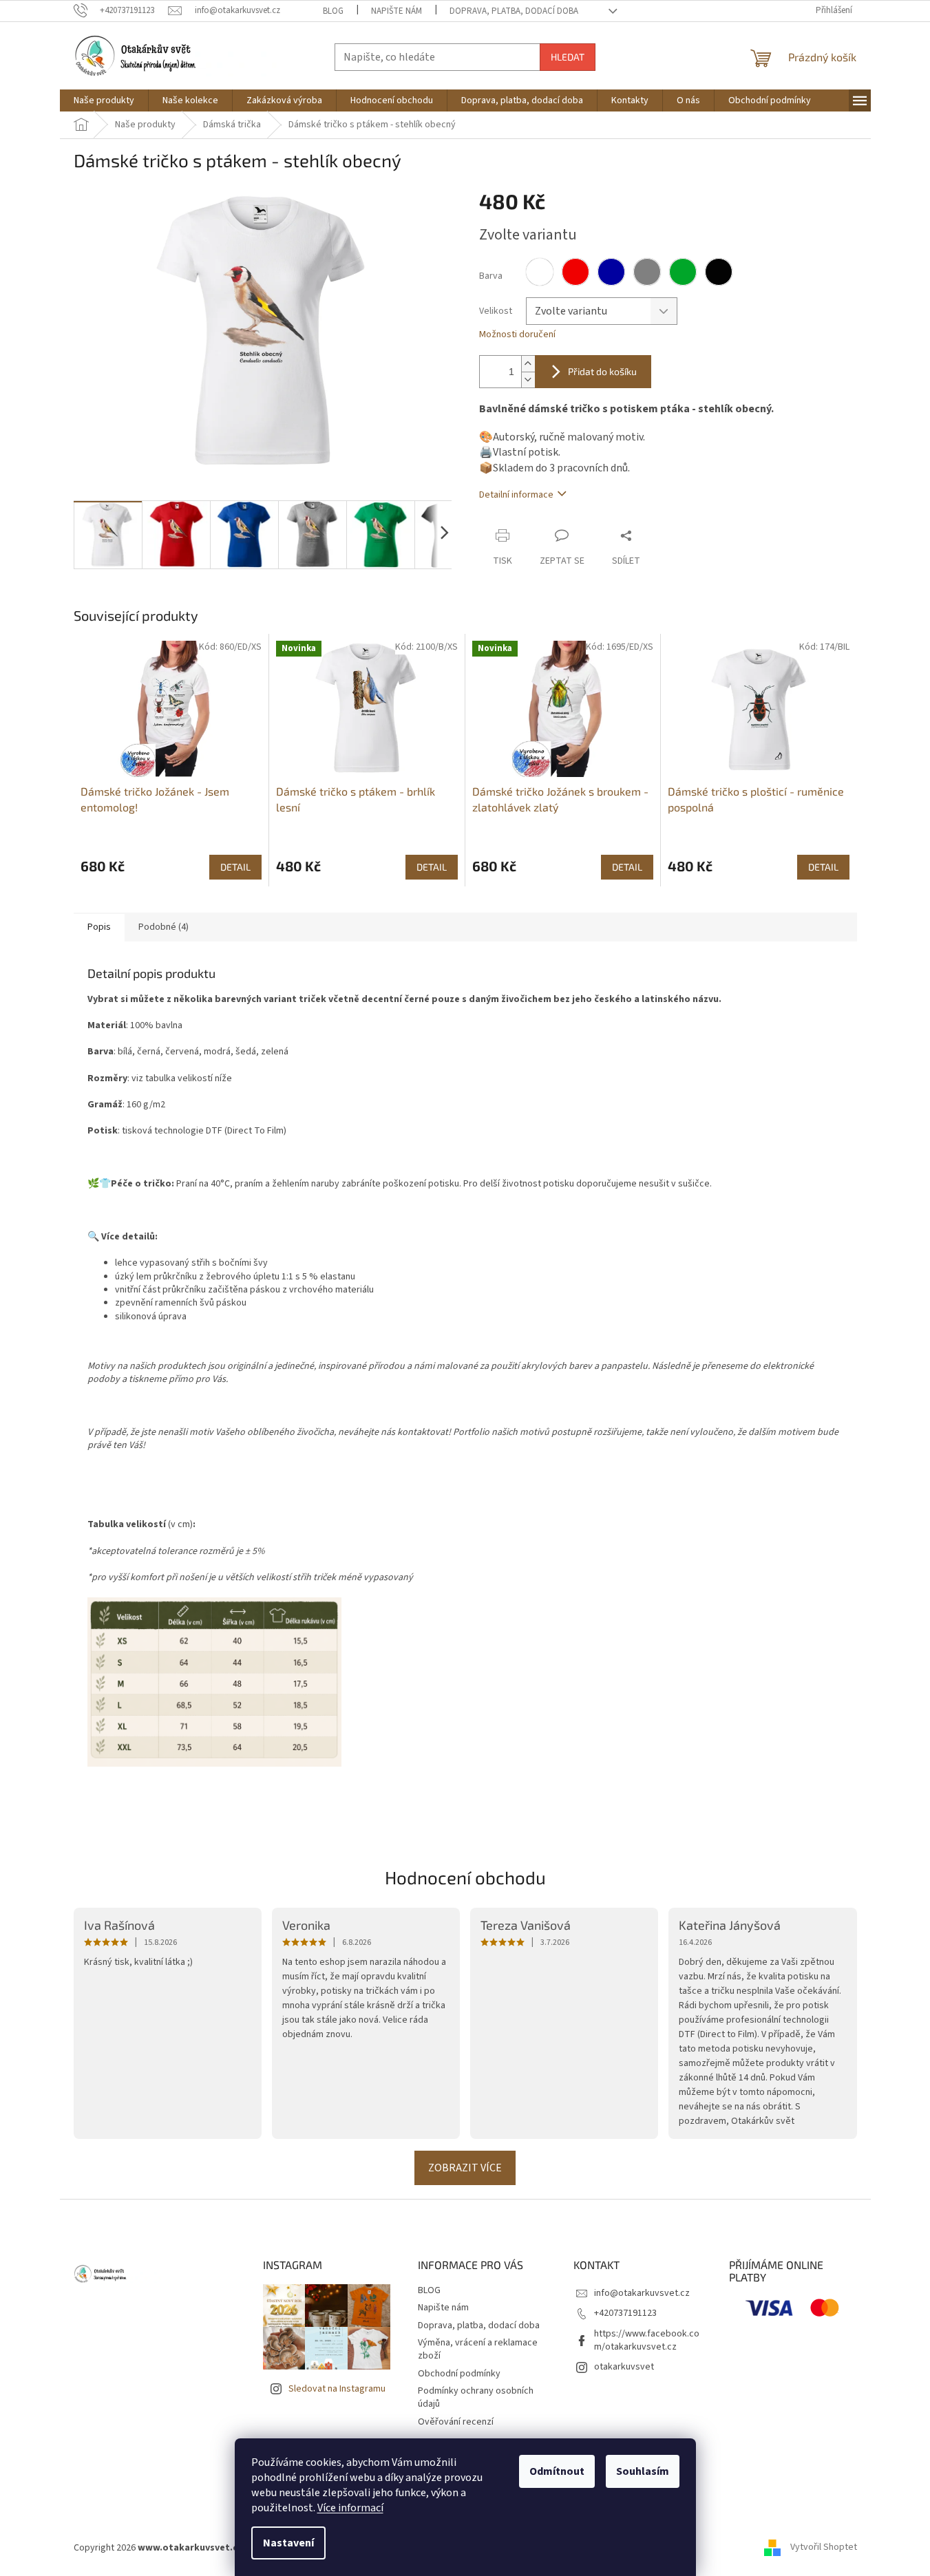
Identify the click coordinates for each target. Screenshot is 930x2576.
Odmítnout (557, 2471)
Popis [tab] (99, 927)
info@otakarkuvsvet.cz (642, 2293)
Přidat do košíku (602, 371)
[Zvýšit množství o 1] (528, 364)
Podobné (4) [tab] (163, 927)
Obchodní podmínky (459, 2374)
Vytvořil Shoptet (824, 2548)
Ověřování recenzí (456, 2422)
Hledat (568, 57)
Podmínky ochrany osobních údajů (476, 2397)
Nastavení (288, 2543)
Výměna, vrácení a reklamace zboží (478, 2349)
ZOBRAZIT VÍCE (465, 2168)
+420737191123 (625, 2313)
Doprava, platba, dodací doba (514, 11)
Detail (235, 867)
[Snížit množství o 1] (528, 380)
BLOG (333, 11)
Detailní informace (516, 495)
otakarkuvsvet (624, 2367)
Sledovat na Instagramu (337, 2389)
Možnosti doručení (517, 335)
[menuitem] (104, 100)
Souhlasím (643, 2471)
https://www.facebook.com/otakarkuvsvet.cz (647, 2340)
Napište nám (397, 11)
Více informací (350, 2508)
